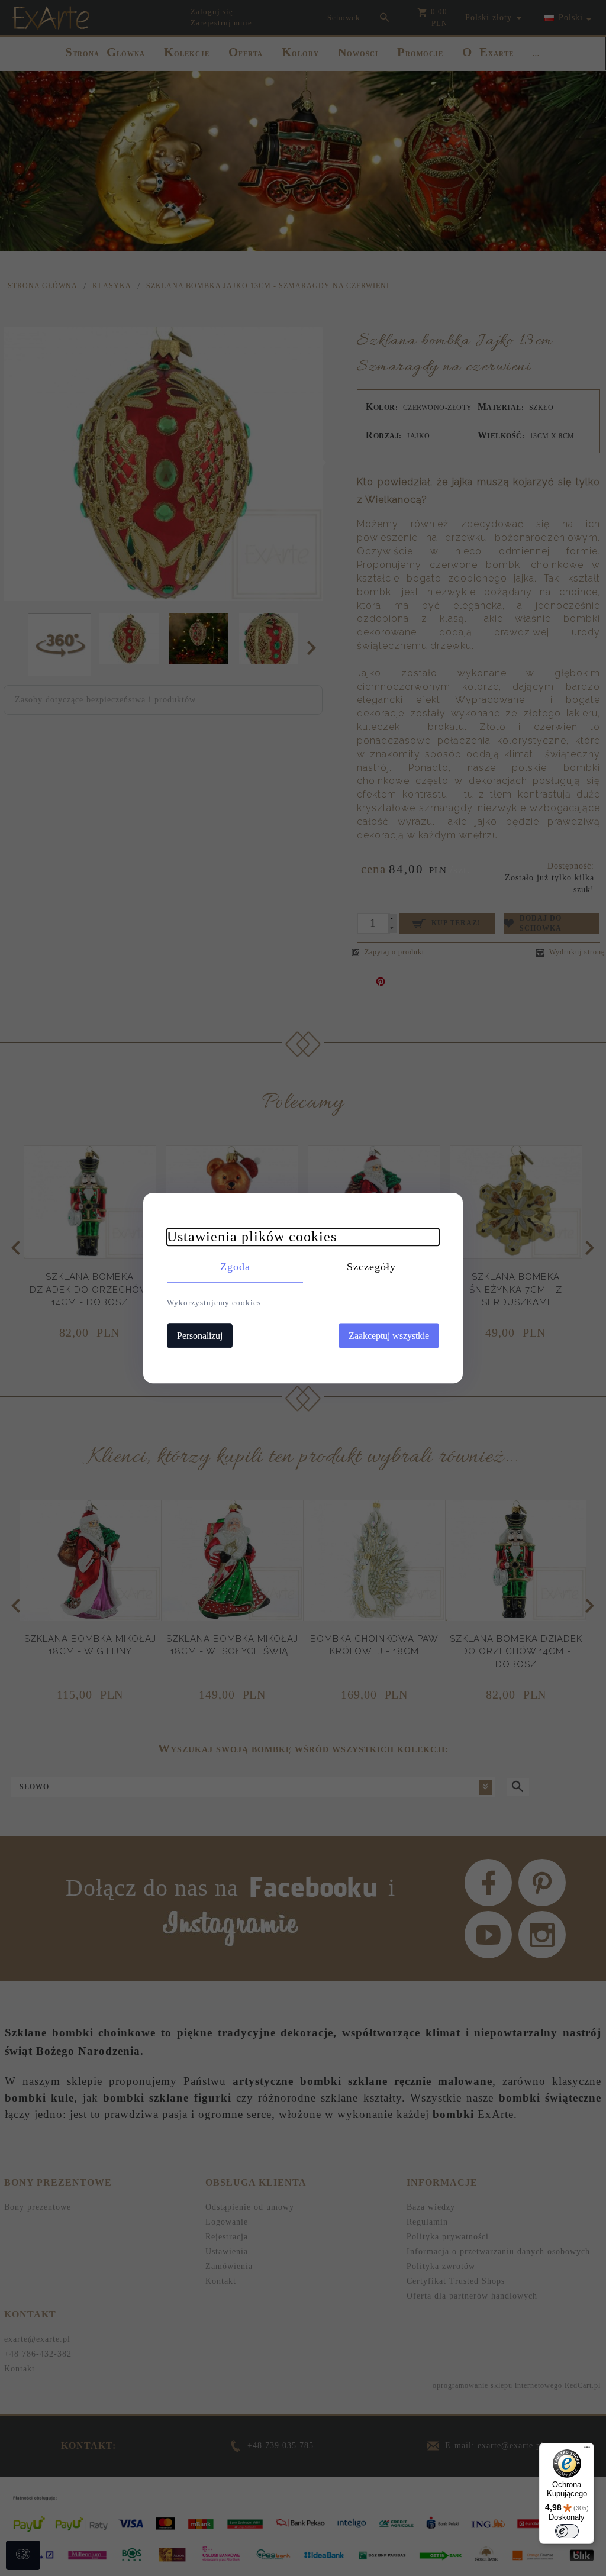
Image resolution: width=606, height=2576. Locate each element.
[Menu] (587, 2450)
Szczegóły (371, 1267)
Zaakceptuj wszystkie (389, 1336)
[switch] (567, 2531)
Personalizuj (200, 1336)
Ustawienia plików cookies (252, 1237)
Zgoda (235, 1267)
